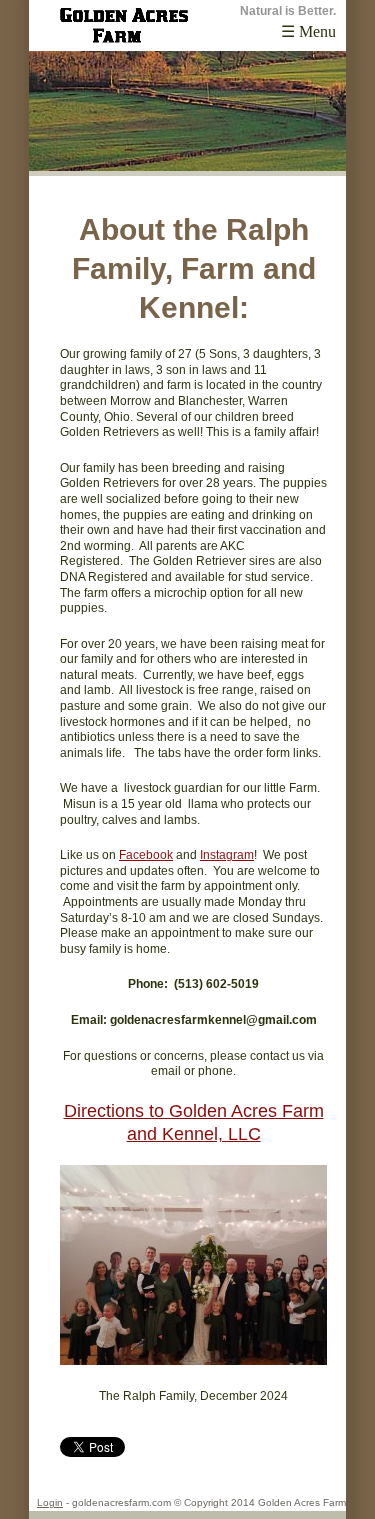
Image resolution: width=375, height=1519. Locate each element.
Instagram (227, 855)
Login (50, 1502)
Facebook (146, 855)
